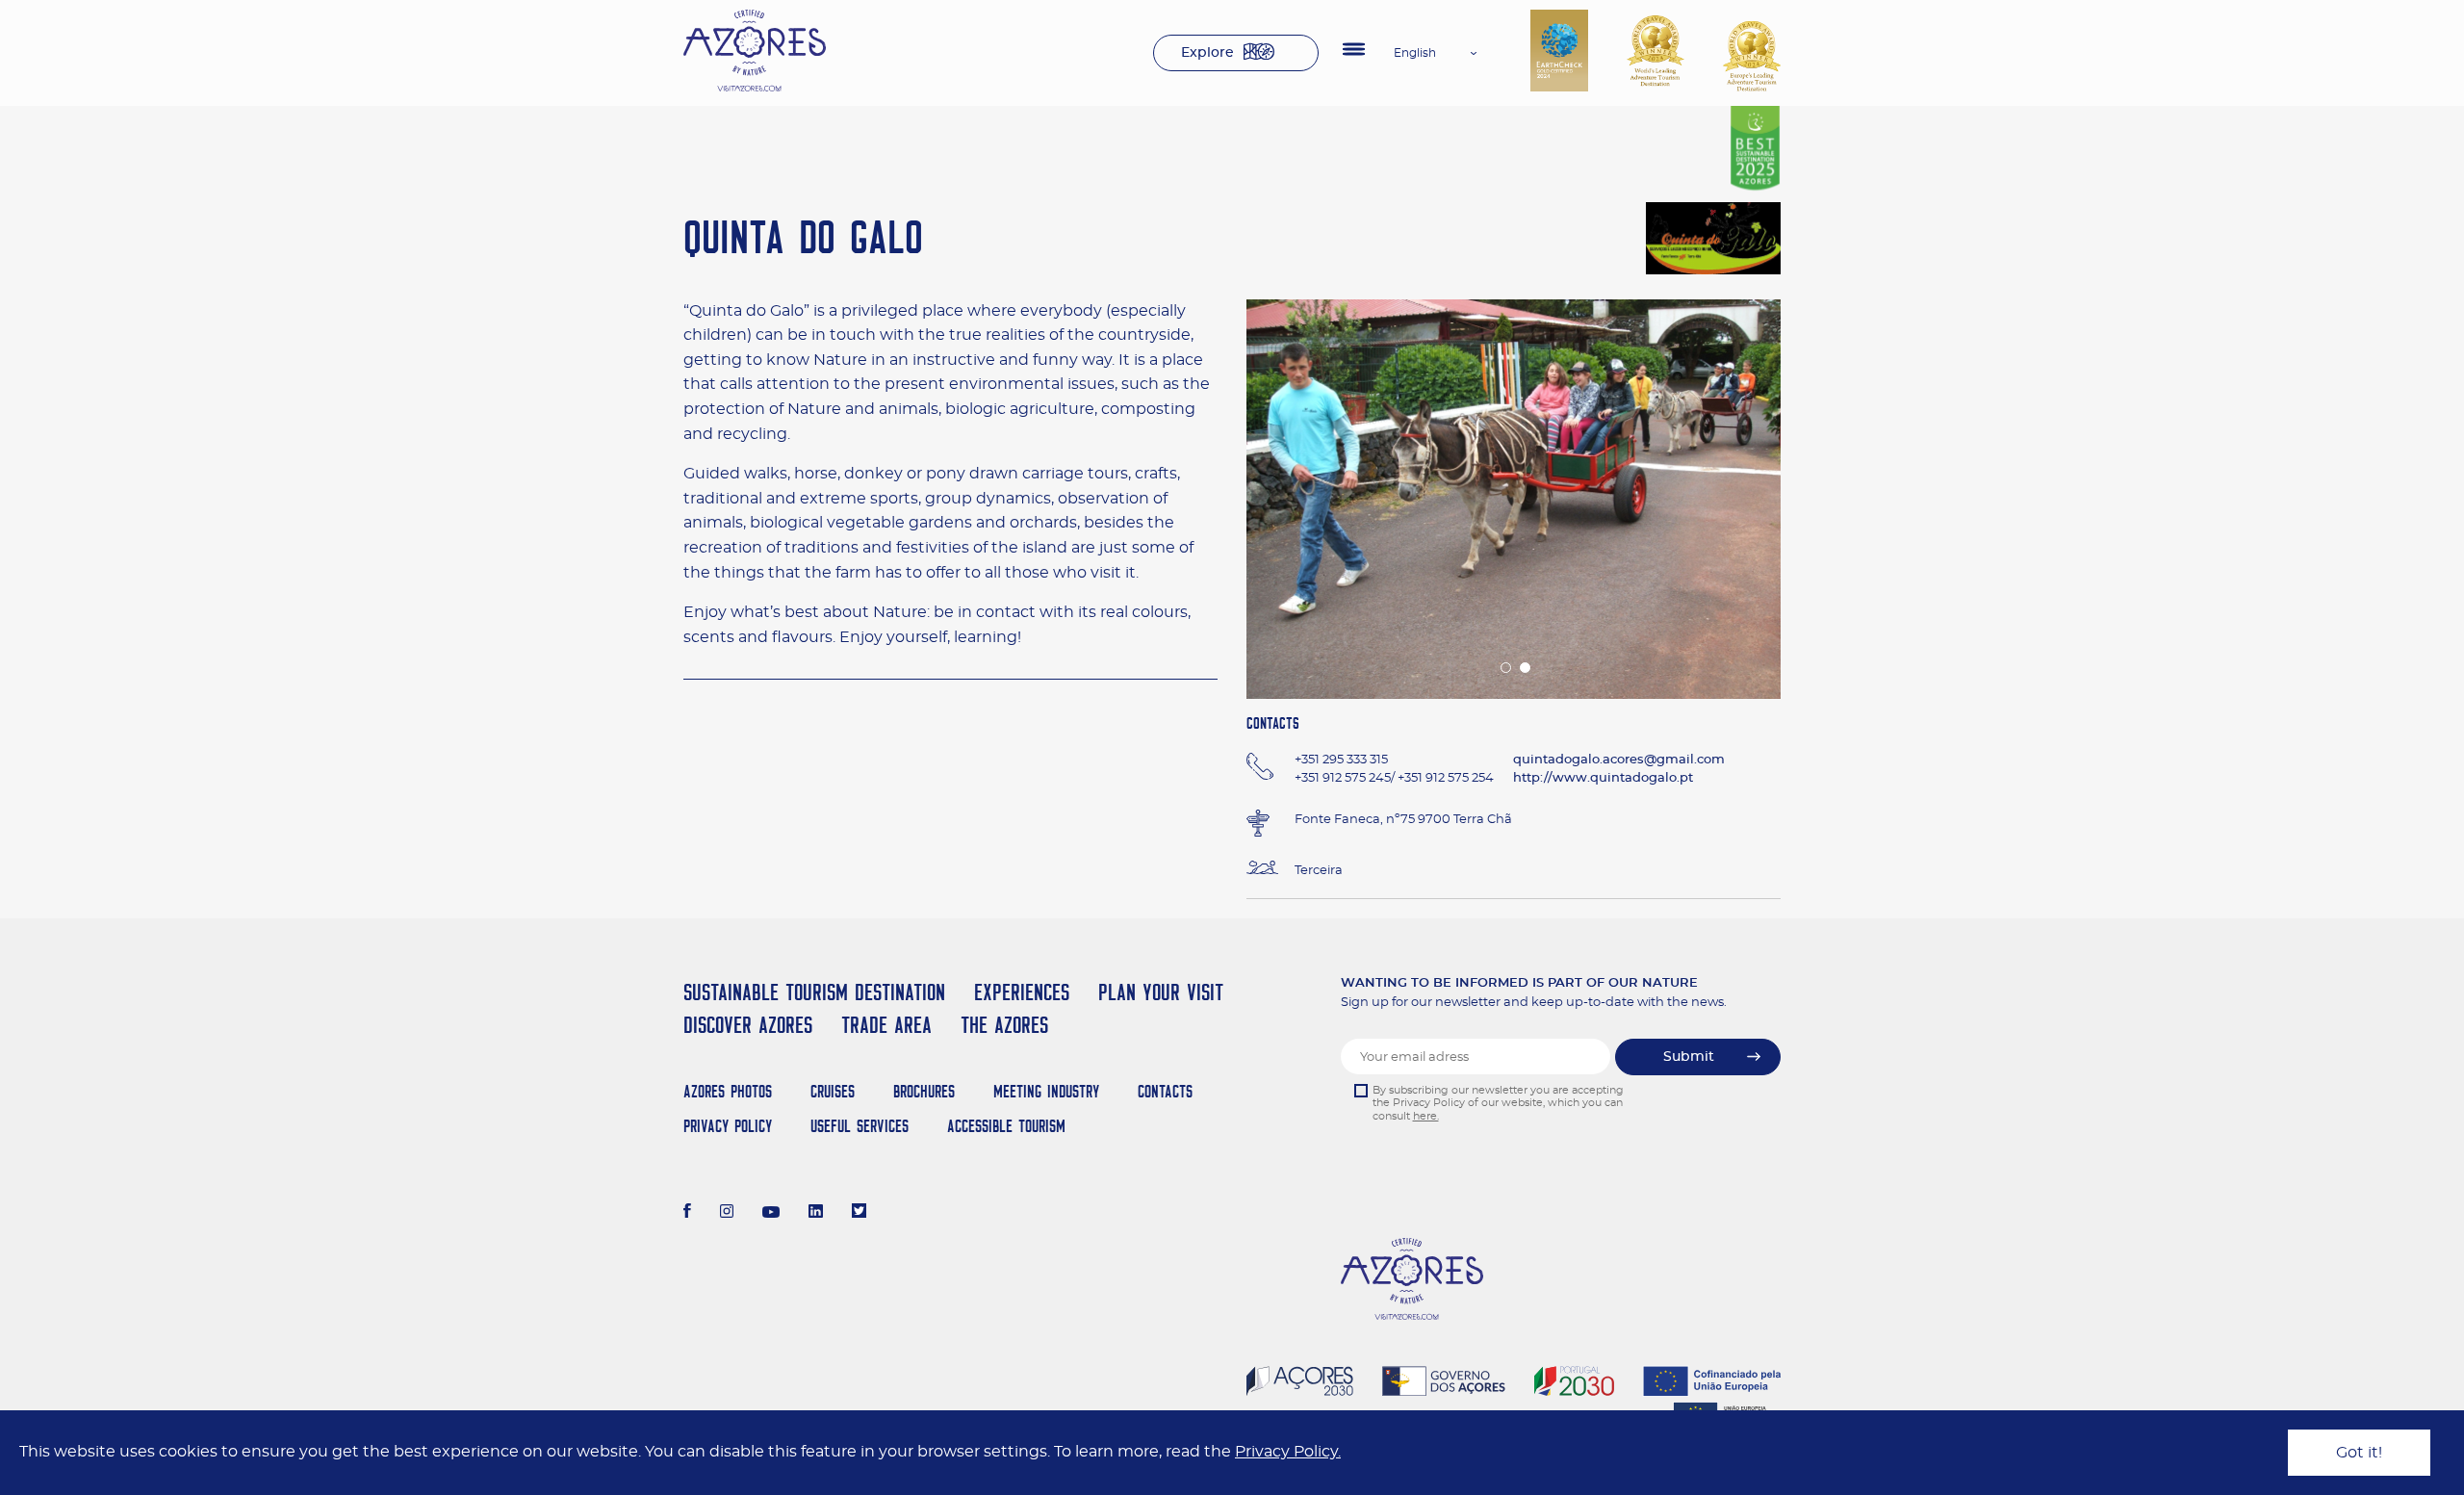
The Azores (1004, 1025)
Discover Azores (748, 1025)
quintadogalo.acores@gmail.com (1619, 760)
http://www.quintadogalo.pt (1603, 778)
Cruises (833, 1091)
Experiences (1022, 992)
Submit (1689, 1057)
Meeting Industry (1046, 1091)
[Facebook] (687, 1213)
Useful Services (860, 1126)
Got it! (2359, 1453)
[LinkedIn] (816, 1213)
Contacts (1165, 1091)
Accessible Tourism (1006, 1126)
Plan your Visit (1161, 992)
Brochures (924, 1091)
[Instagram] (727, 1213)
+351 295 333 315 (1341, 760)
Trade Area (886, 1025)
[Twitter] (859, 1213)
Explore (1207, 53)
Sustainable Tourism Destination (814, 992)
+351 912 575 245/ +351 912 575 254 (1394, 778)
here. (1426, 1116)
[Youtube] (771, 1213)
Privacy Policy (728, 1126)
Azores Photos (728, 1091)
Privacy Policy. (1288, 1452)
